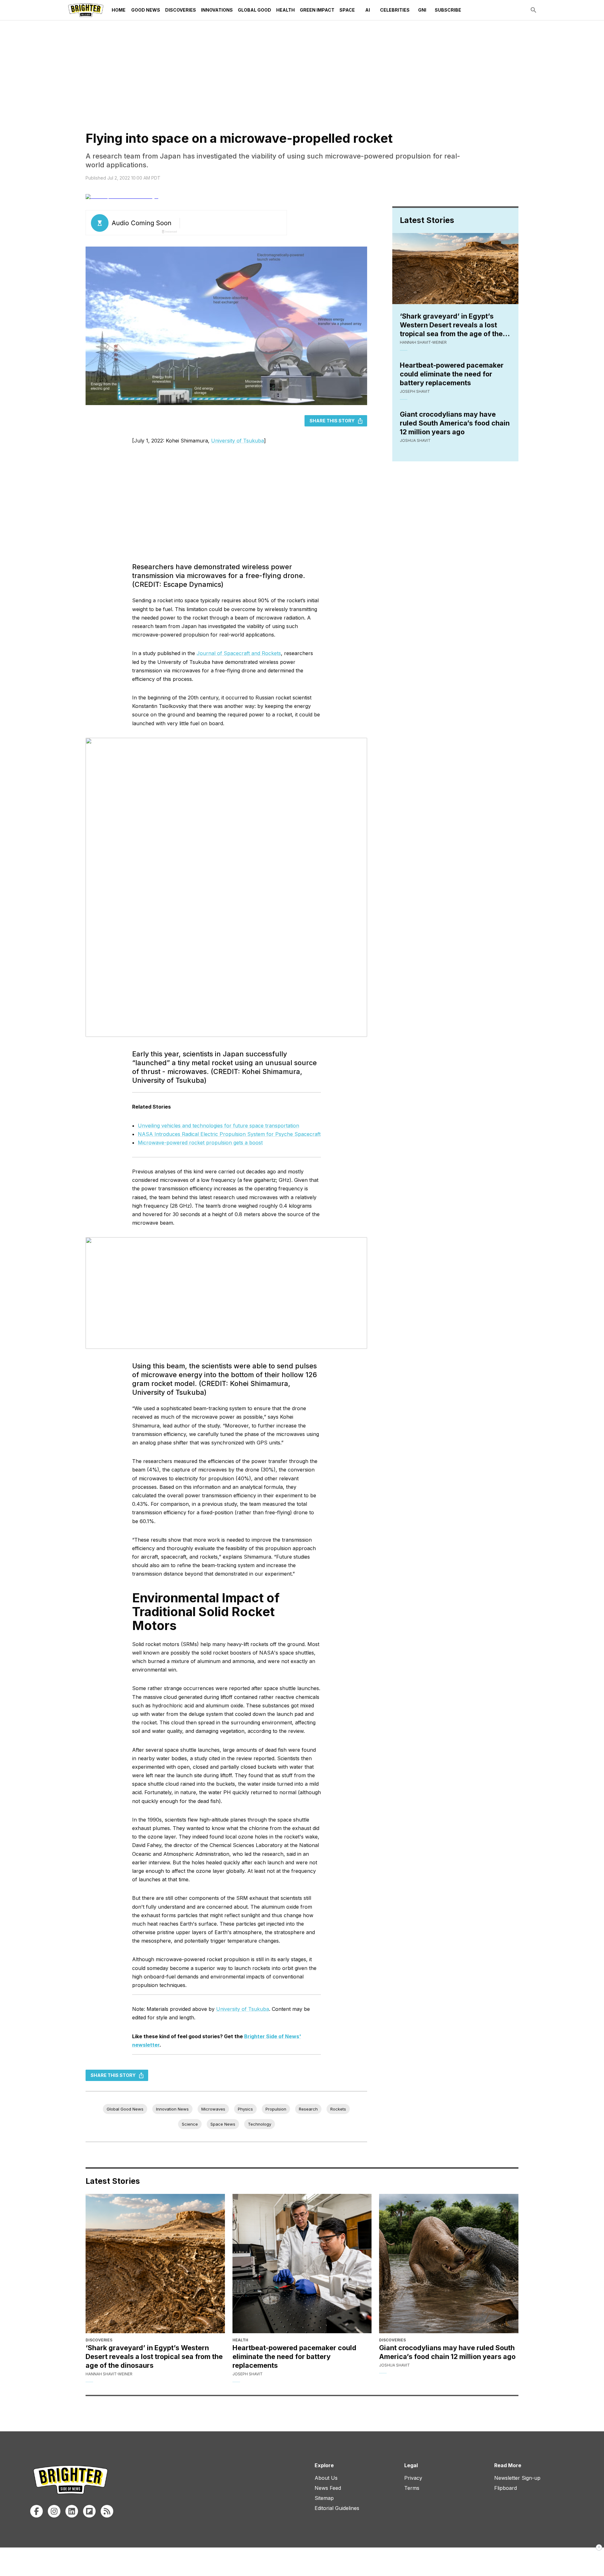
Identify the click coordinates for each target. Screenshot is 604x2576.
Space (347, 10)
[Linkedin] (72, 2511)
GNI (422, 10)
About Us (326, 2478)
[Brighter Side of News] (86, 10)
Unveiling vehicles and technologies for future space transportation (218, 1126)
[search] (534, 10)
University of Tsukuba (238, 441)
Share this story (332, 421)
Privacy (413, 2478)
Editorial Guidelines (337, 2508)
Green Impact (317, 10)
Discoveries (181, 10)
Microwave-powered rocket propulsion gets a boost (200, 1143)
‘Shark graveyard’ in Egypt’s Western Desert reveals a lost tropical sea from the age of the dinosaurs (451, 325)
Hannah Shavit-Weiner (423, 342)
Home (119, 10)
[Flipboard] (89, 2511)
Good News (146, 10)
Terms (412, 2488)
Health (285, 10)
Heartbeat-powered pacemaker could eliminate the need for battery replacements (452, 374)
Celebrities (395, 10)
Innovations (217, 10)
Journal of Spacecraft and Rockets (239, 653)
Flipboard (506, 2488)
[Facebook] (36, 2511)
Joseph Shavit (415, 391)
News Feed (328, 2488)
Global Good (254, 10)
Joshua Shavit (415, 440)
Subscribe (448, 10)
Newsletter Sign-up (517, 2478)
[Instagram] (54, 2511)
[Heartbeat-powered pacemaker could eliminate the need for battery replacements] (302, 2264)
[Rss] (107, 2511)
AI (368, 10)
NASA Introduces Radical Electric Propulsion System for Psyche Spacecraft (229, 1134)
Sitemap (324, 2498)
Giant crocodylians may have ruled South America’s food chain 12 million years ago (455, 423)
